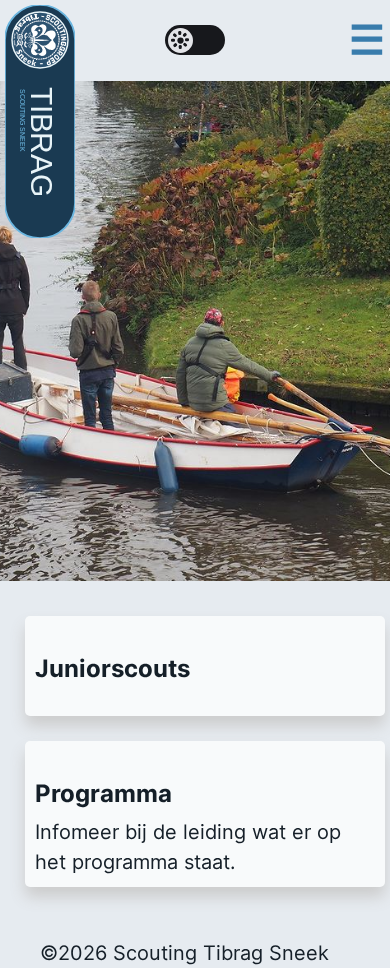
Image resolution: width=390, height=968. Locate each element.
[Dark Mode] (195, 40)
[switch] (195, 40)
